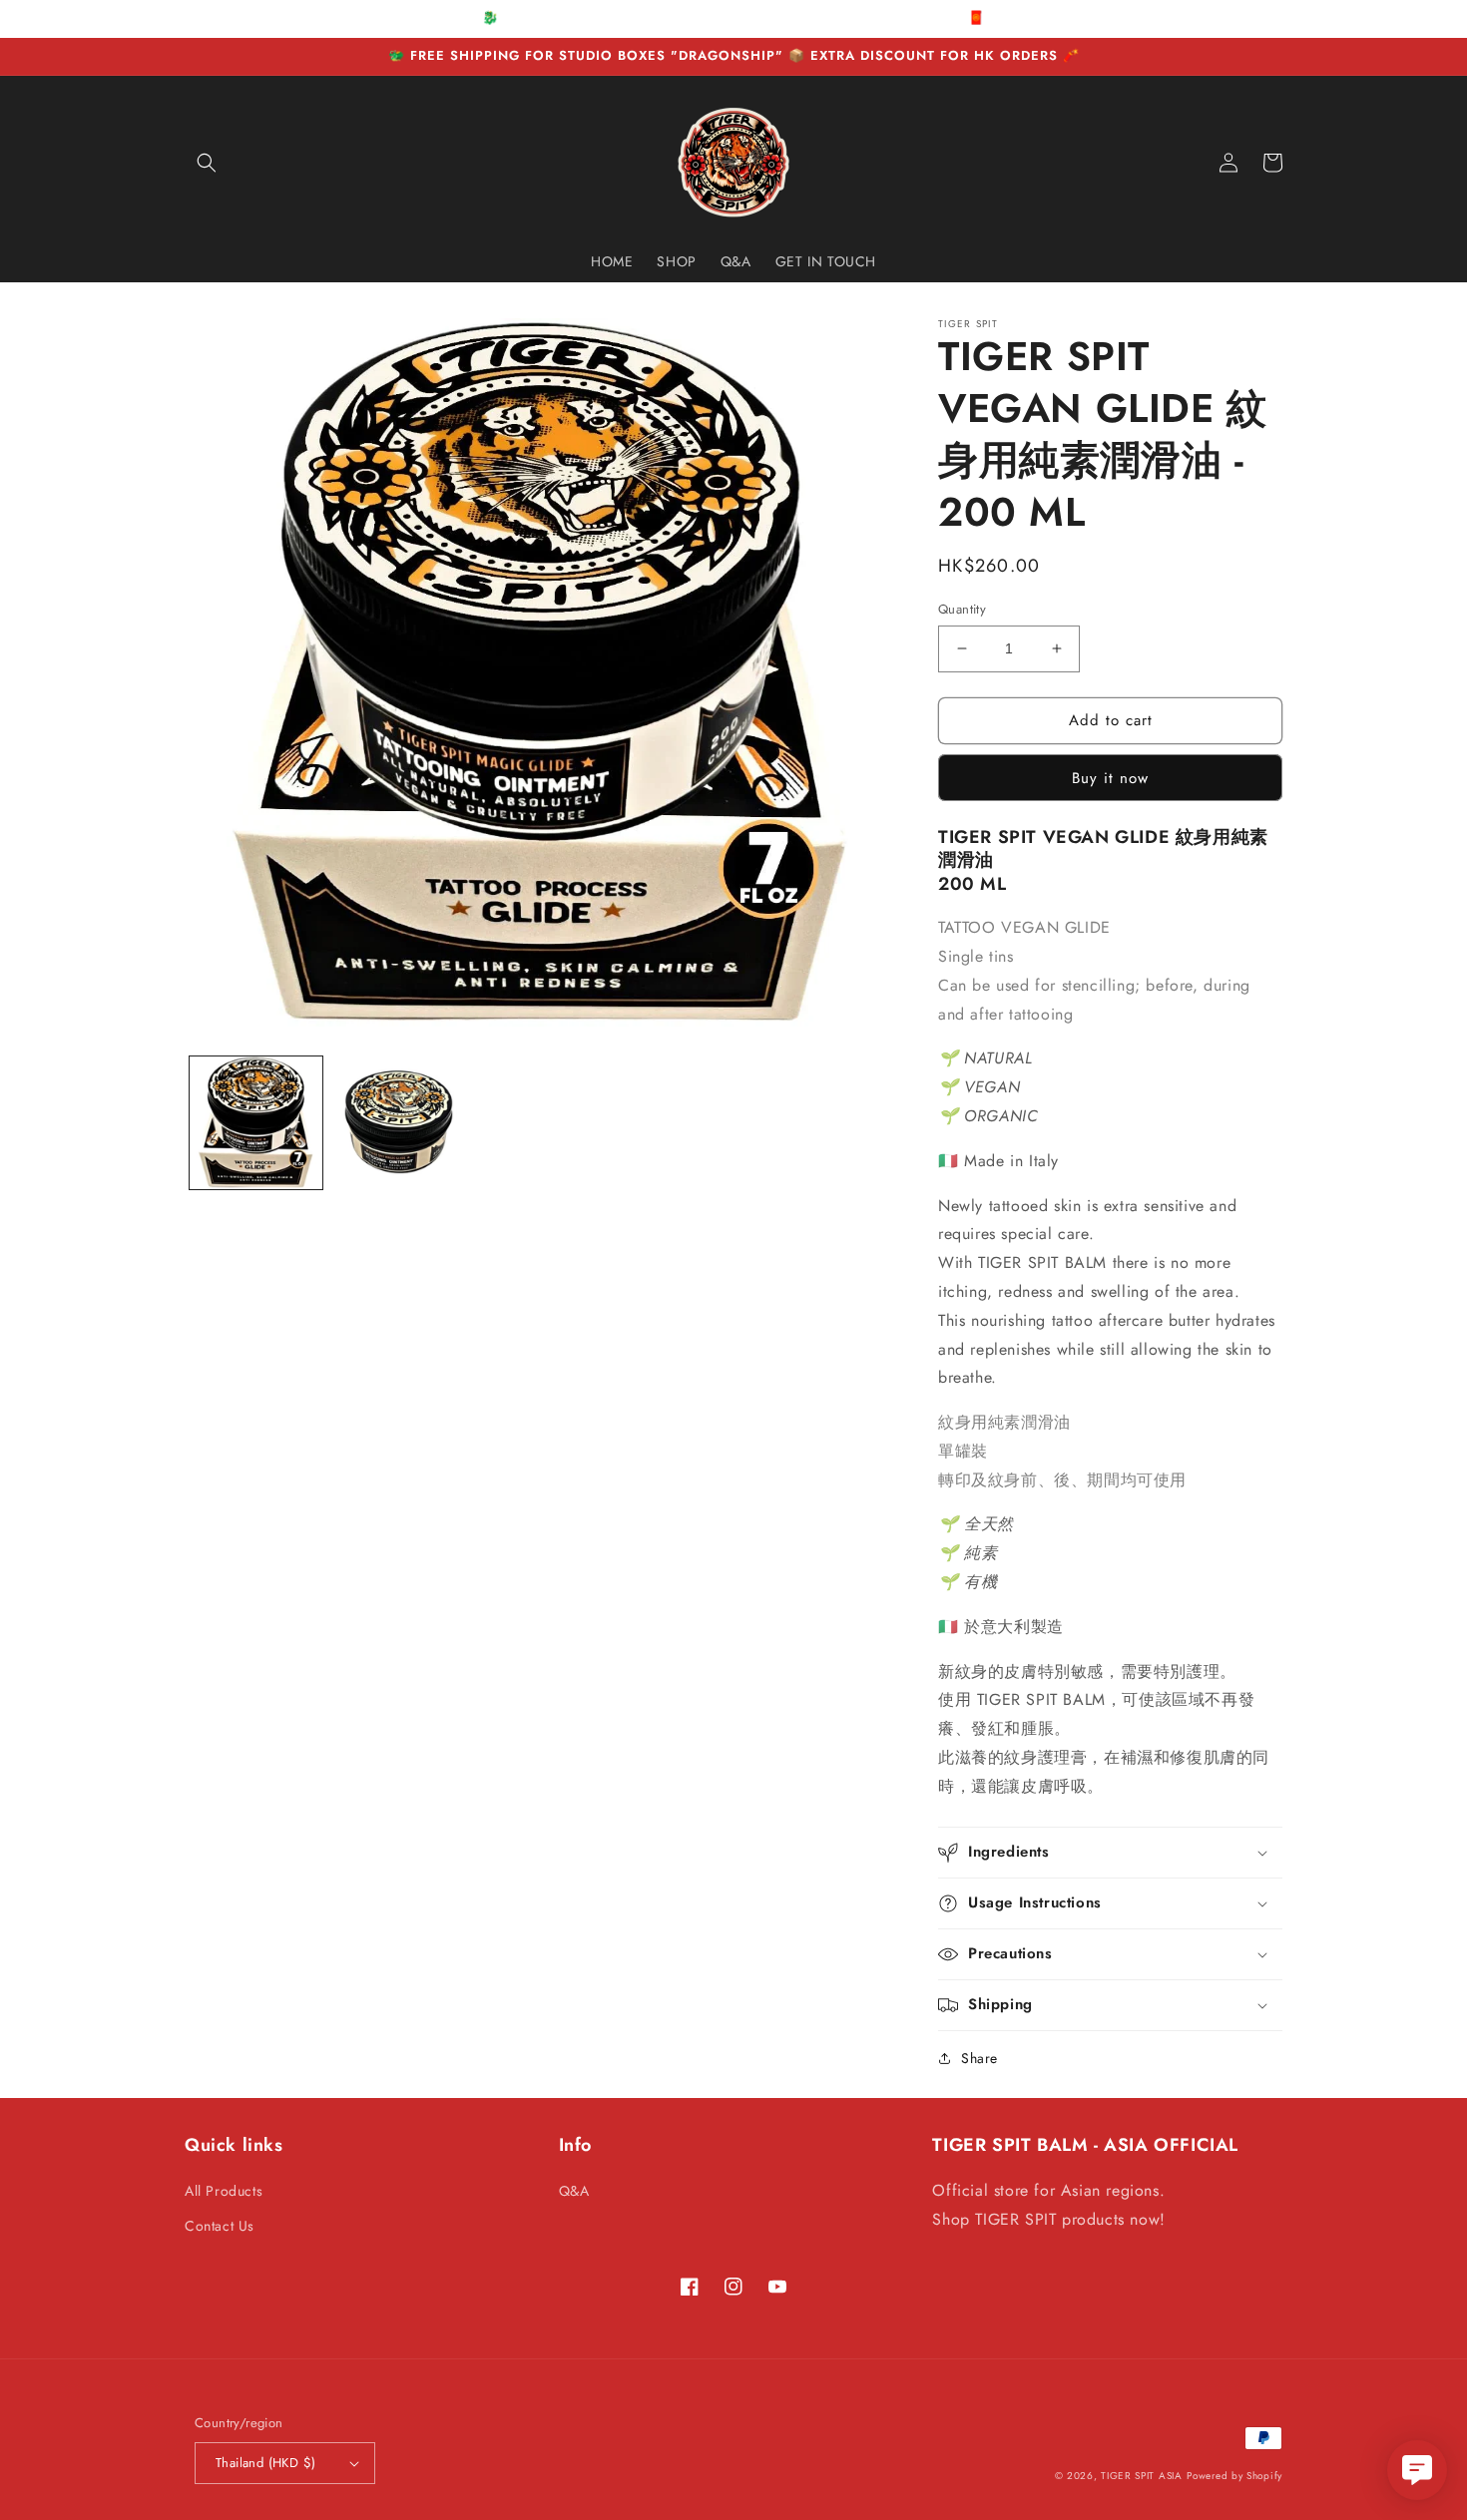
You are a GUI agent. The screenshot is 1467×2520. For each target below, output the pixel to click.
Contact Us (220, 2226)
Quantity (962, 609)
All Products (224, 2191)
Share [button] (979, 2058)
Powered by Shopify (1234, 2476)
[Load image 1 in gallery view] (256, 1123)
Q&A (574, 2191)
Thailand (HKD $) (265, 2463)
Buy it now (1110, 778)
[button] (207, 163)
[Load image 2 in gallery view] (399, 1123)
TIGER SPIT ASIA (1142, 2476)
